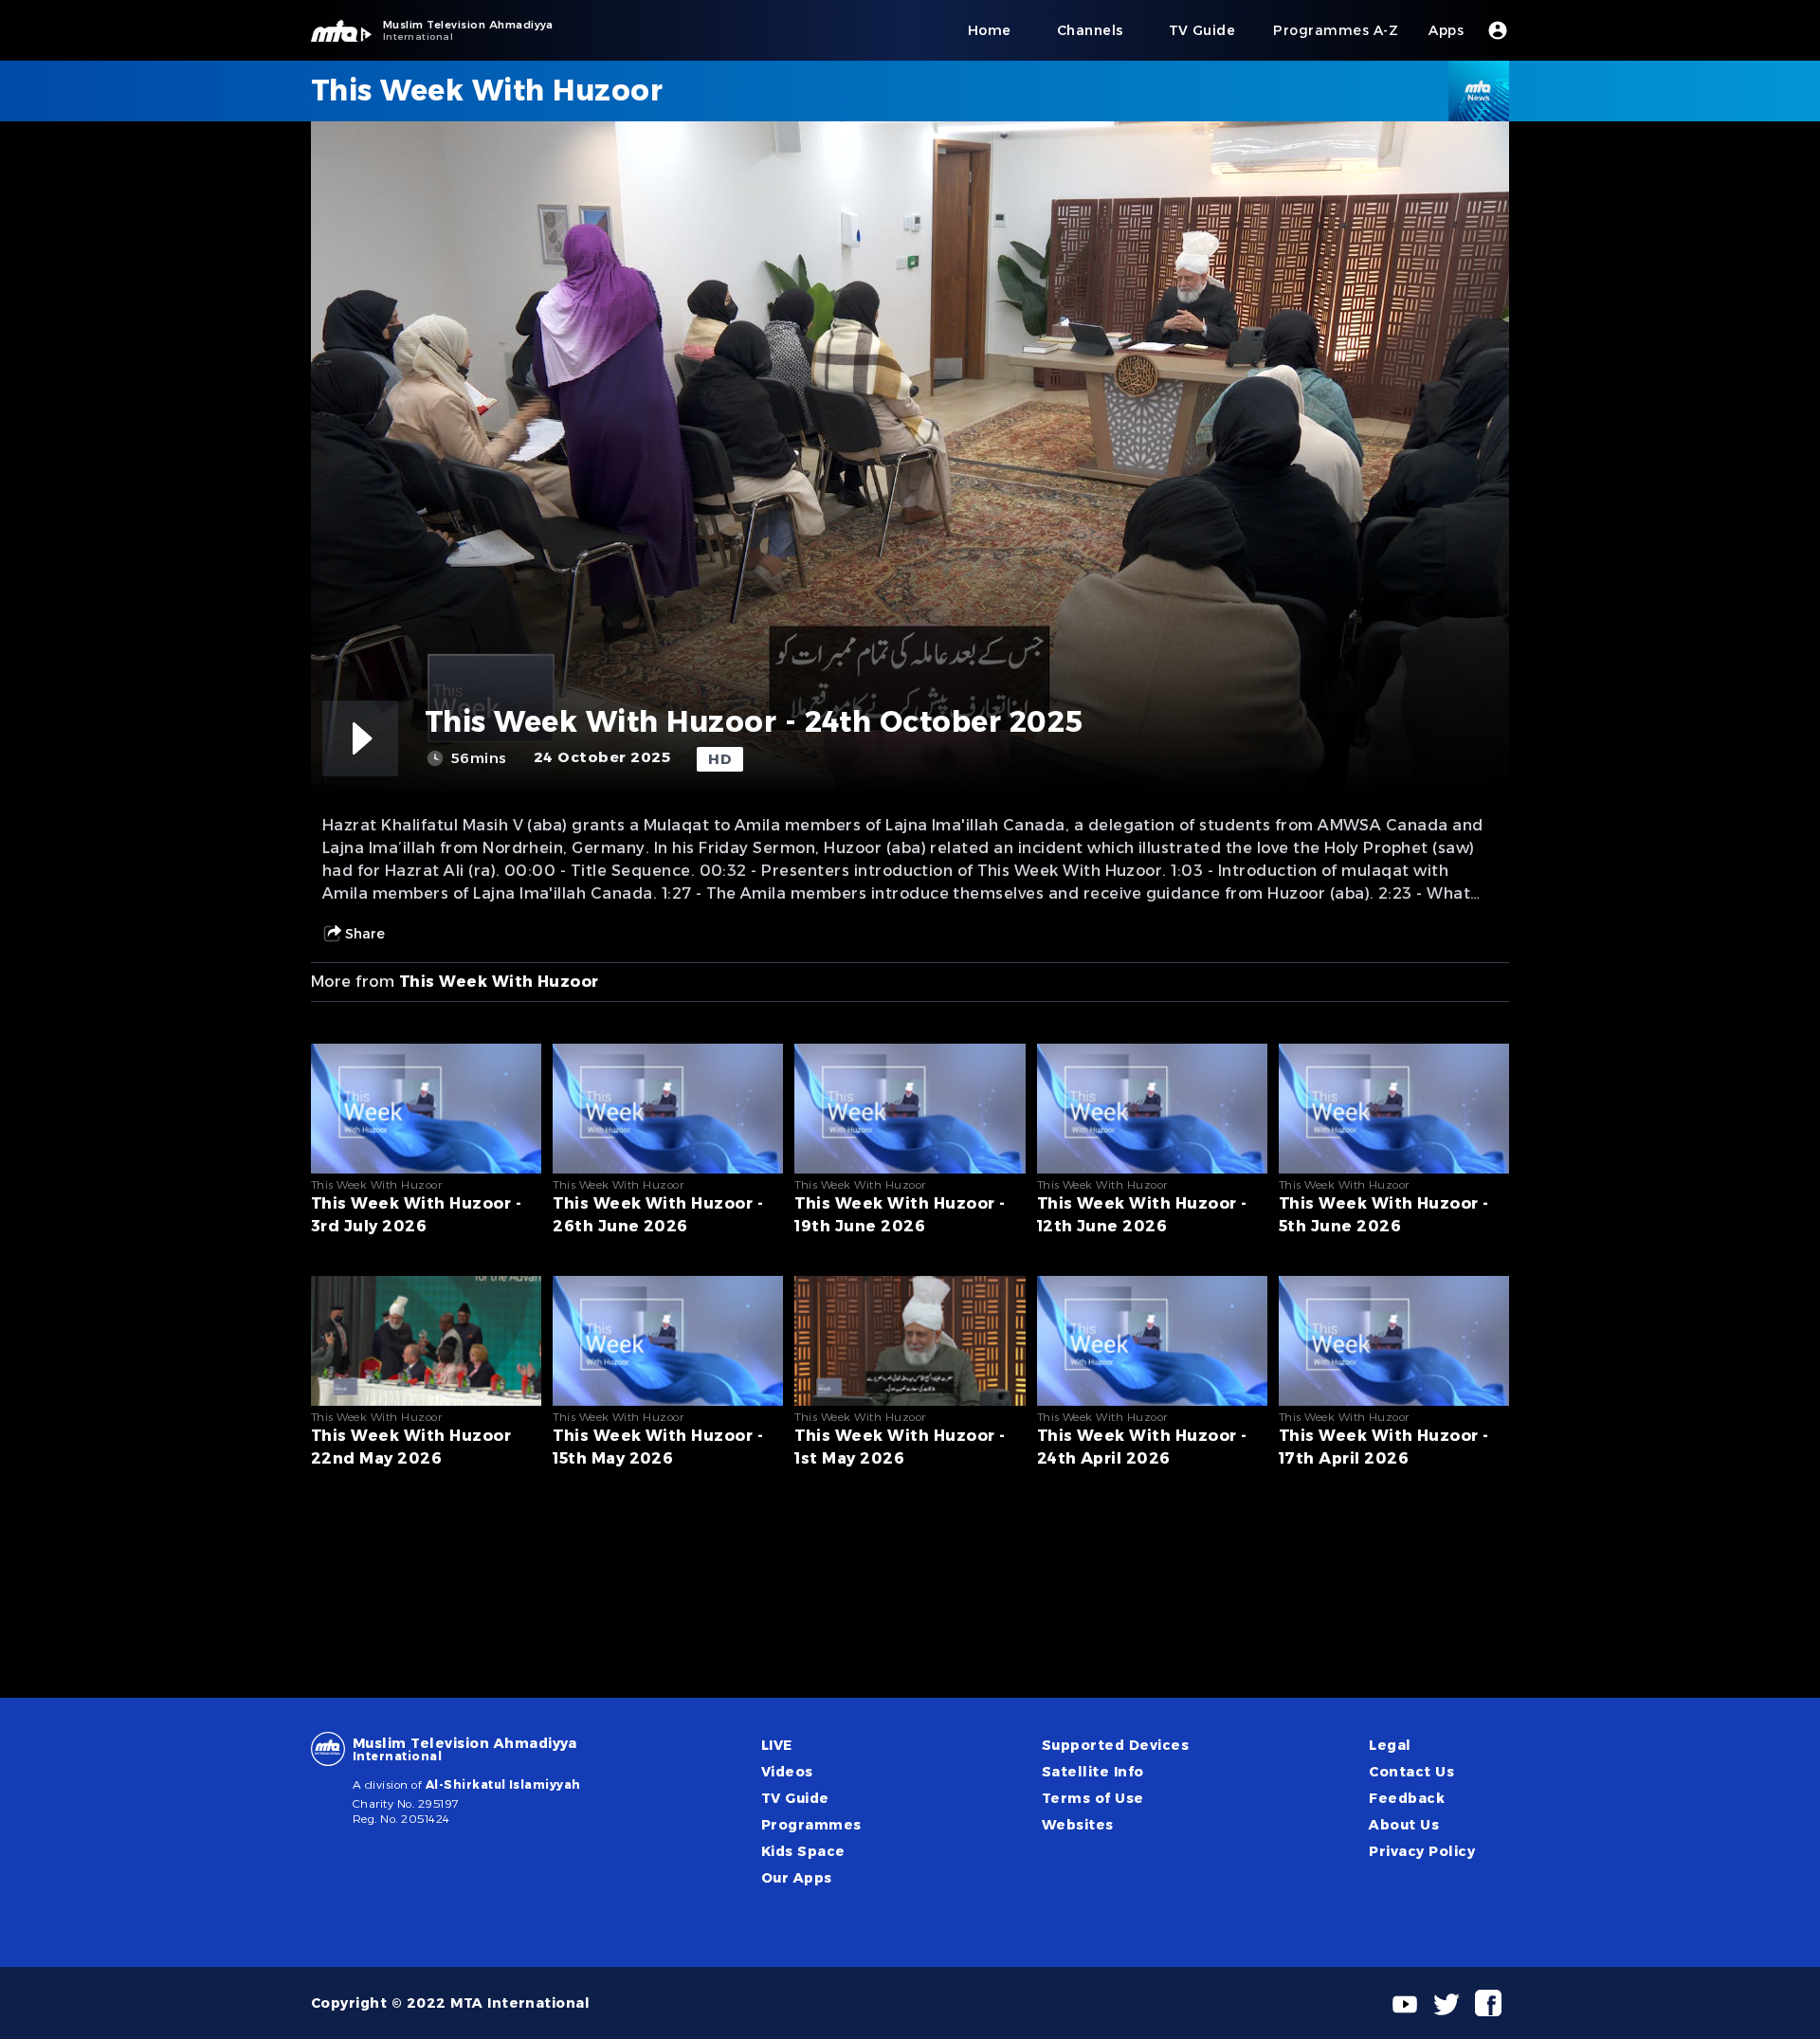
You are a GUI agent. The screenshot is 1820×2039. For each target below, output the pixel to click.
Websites (1078, 1825)
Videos (787, 1772)
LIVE (777, 1745)
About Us (1404, 1825)
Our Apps (797, 1878)
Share (365, 934)
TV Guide (795, 1798)
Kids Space (803, 1851)
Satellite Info (1093, 1772)
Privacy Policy (1422, 1851)
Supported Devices (1115, 1745)
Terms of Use (1093, 1798)
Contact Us (1411, 1772)
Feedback (1407, 1798)
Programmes (811, 1825)
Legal (1390, 1745)
